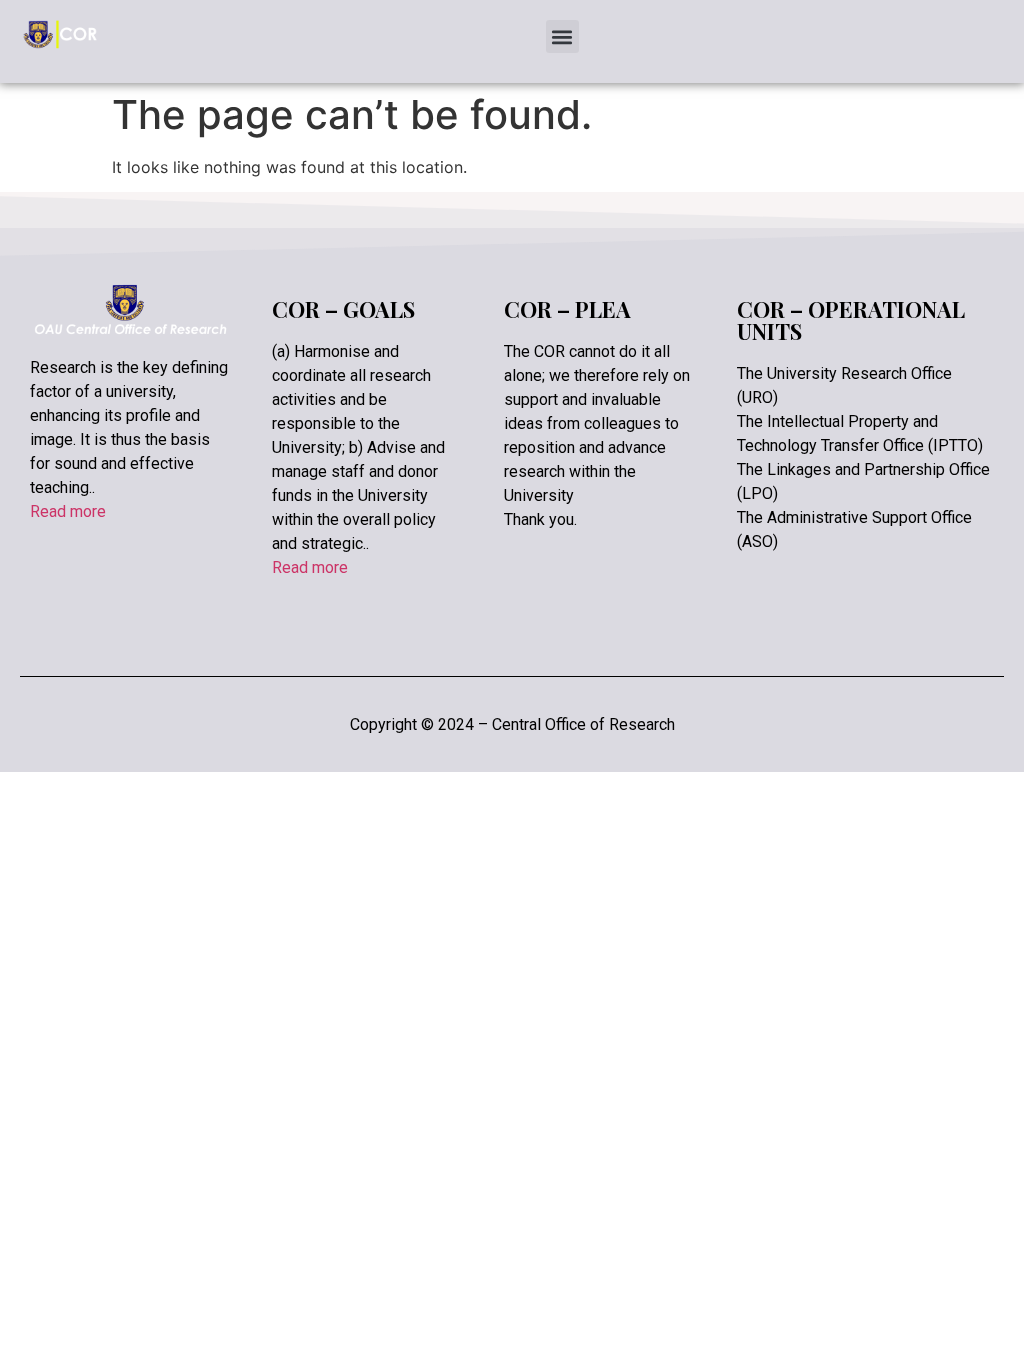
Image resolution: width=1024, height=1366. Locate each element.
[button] (562, 36)
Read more (68, 511)
